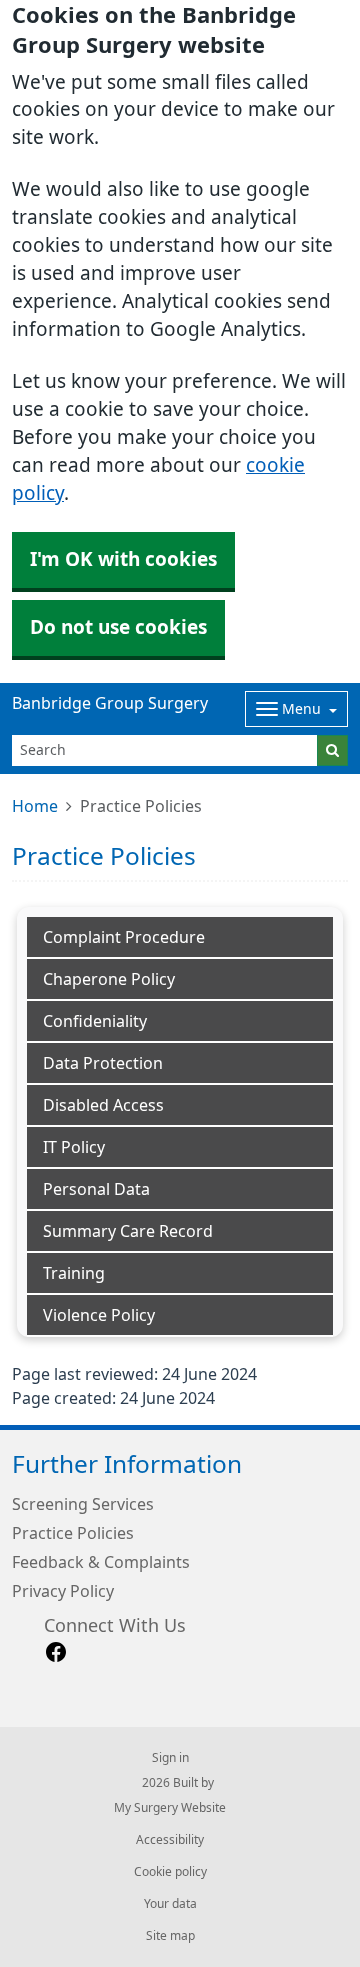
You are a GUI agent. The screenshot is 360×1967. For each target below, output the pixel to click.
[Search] (332, 750)
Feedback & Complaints (101, 1562)
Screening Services (83, 1504)
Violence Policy (99, 1315)
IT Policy (74, 1147)
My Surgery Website (170, 1808)
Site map (170, 1936)
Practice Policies (73, 1533)
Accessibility (170, 1840)
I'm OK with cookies (123, 559)
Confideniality (95, 1021)
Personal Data (96, 1189)
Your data (170, 1904)
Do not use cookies (118, 627)
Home (35, 806)
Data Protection (103, 1063)
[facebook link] (56, 1652)
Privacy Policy (63, 1591)
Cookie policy (170, 1872)
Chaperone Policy (109, 979)
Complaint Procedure (124, 937)
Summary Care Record (128, 1231)
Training (74, 1273)
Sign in (170, 1758)
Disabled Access (103, 1105)
